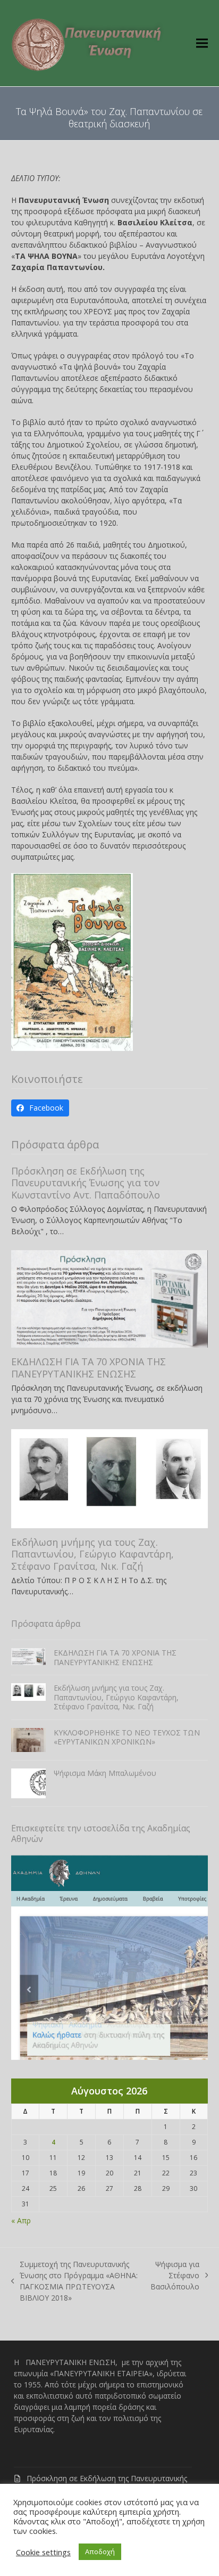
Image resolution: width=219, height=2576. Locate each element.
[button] (202, 43)
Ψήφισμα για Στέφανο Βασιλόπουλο (175, 2276)
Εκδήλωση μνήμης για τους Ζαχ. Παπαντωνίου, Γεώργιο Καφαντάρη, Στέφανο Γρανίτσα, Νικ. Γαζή (92, 1554)
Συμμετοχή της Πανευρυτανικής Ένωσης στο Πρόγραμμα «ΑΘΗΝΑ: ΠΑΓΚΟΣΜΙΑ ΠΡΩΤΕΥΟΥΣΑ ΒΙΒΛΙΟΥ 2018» (75, 2281)
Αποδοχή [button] (100, 2551)
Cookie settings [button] (43, 2552)
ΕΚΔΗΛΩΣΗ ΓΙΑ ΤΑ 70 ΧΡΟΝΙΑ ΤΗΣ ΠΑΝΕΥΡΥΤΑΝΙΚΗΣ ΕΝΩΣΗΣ (89, 1368)
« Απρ (21, 2220)
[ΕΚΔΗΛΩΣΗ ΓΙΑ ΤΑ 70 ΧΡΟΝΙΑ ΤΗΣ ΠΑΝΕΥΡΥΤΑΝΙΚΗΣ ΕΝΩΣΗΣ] (110, 1298)
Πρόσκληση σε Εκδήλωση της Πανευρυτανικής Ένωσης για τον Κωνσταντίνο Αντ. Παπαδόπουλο (86, 1183)
